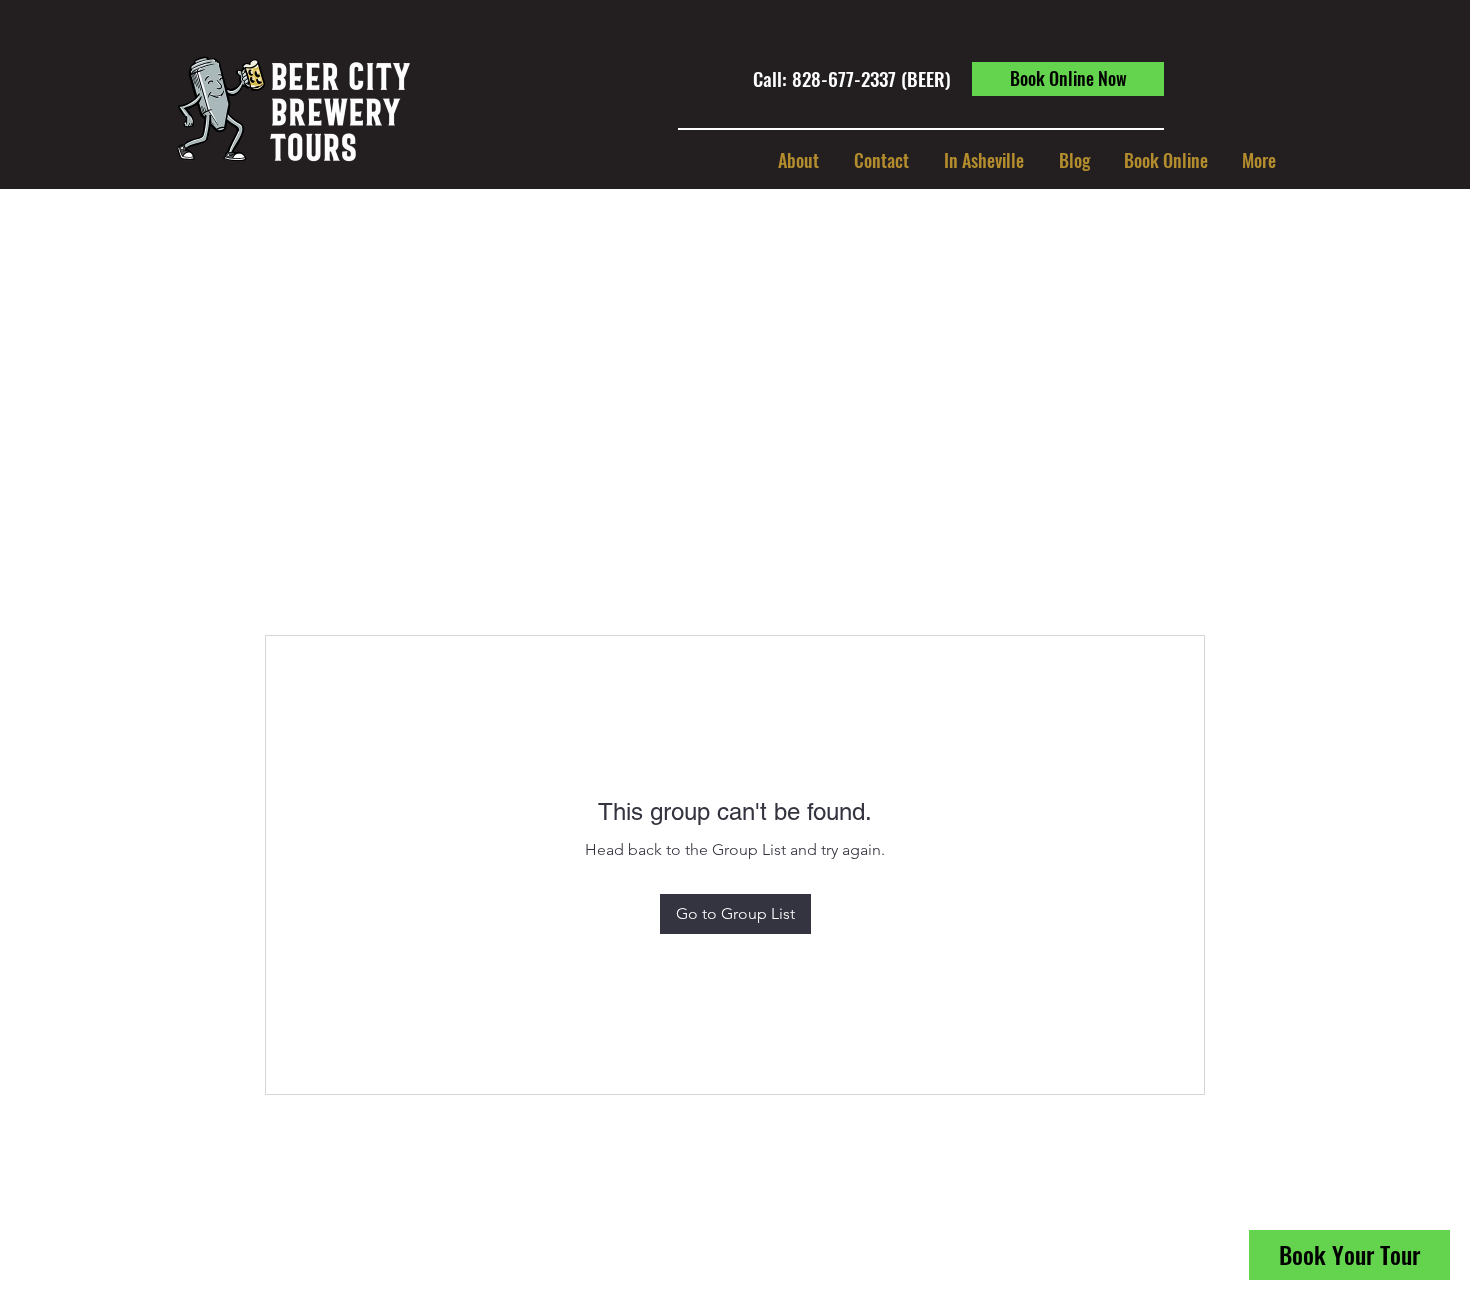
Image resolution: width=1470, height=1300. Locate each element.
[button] (983, 160)
